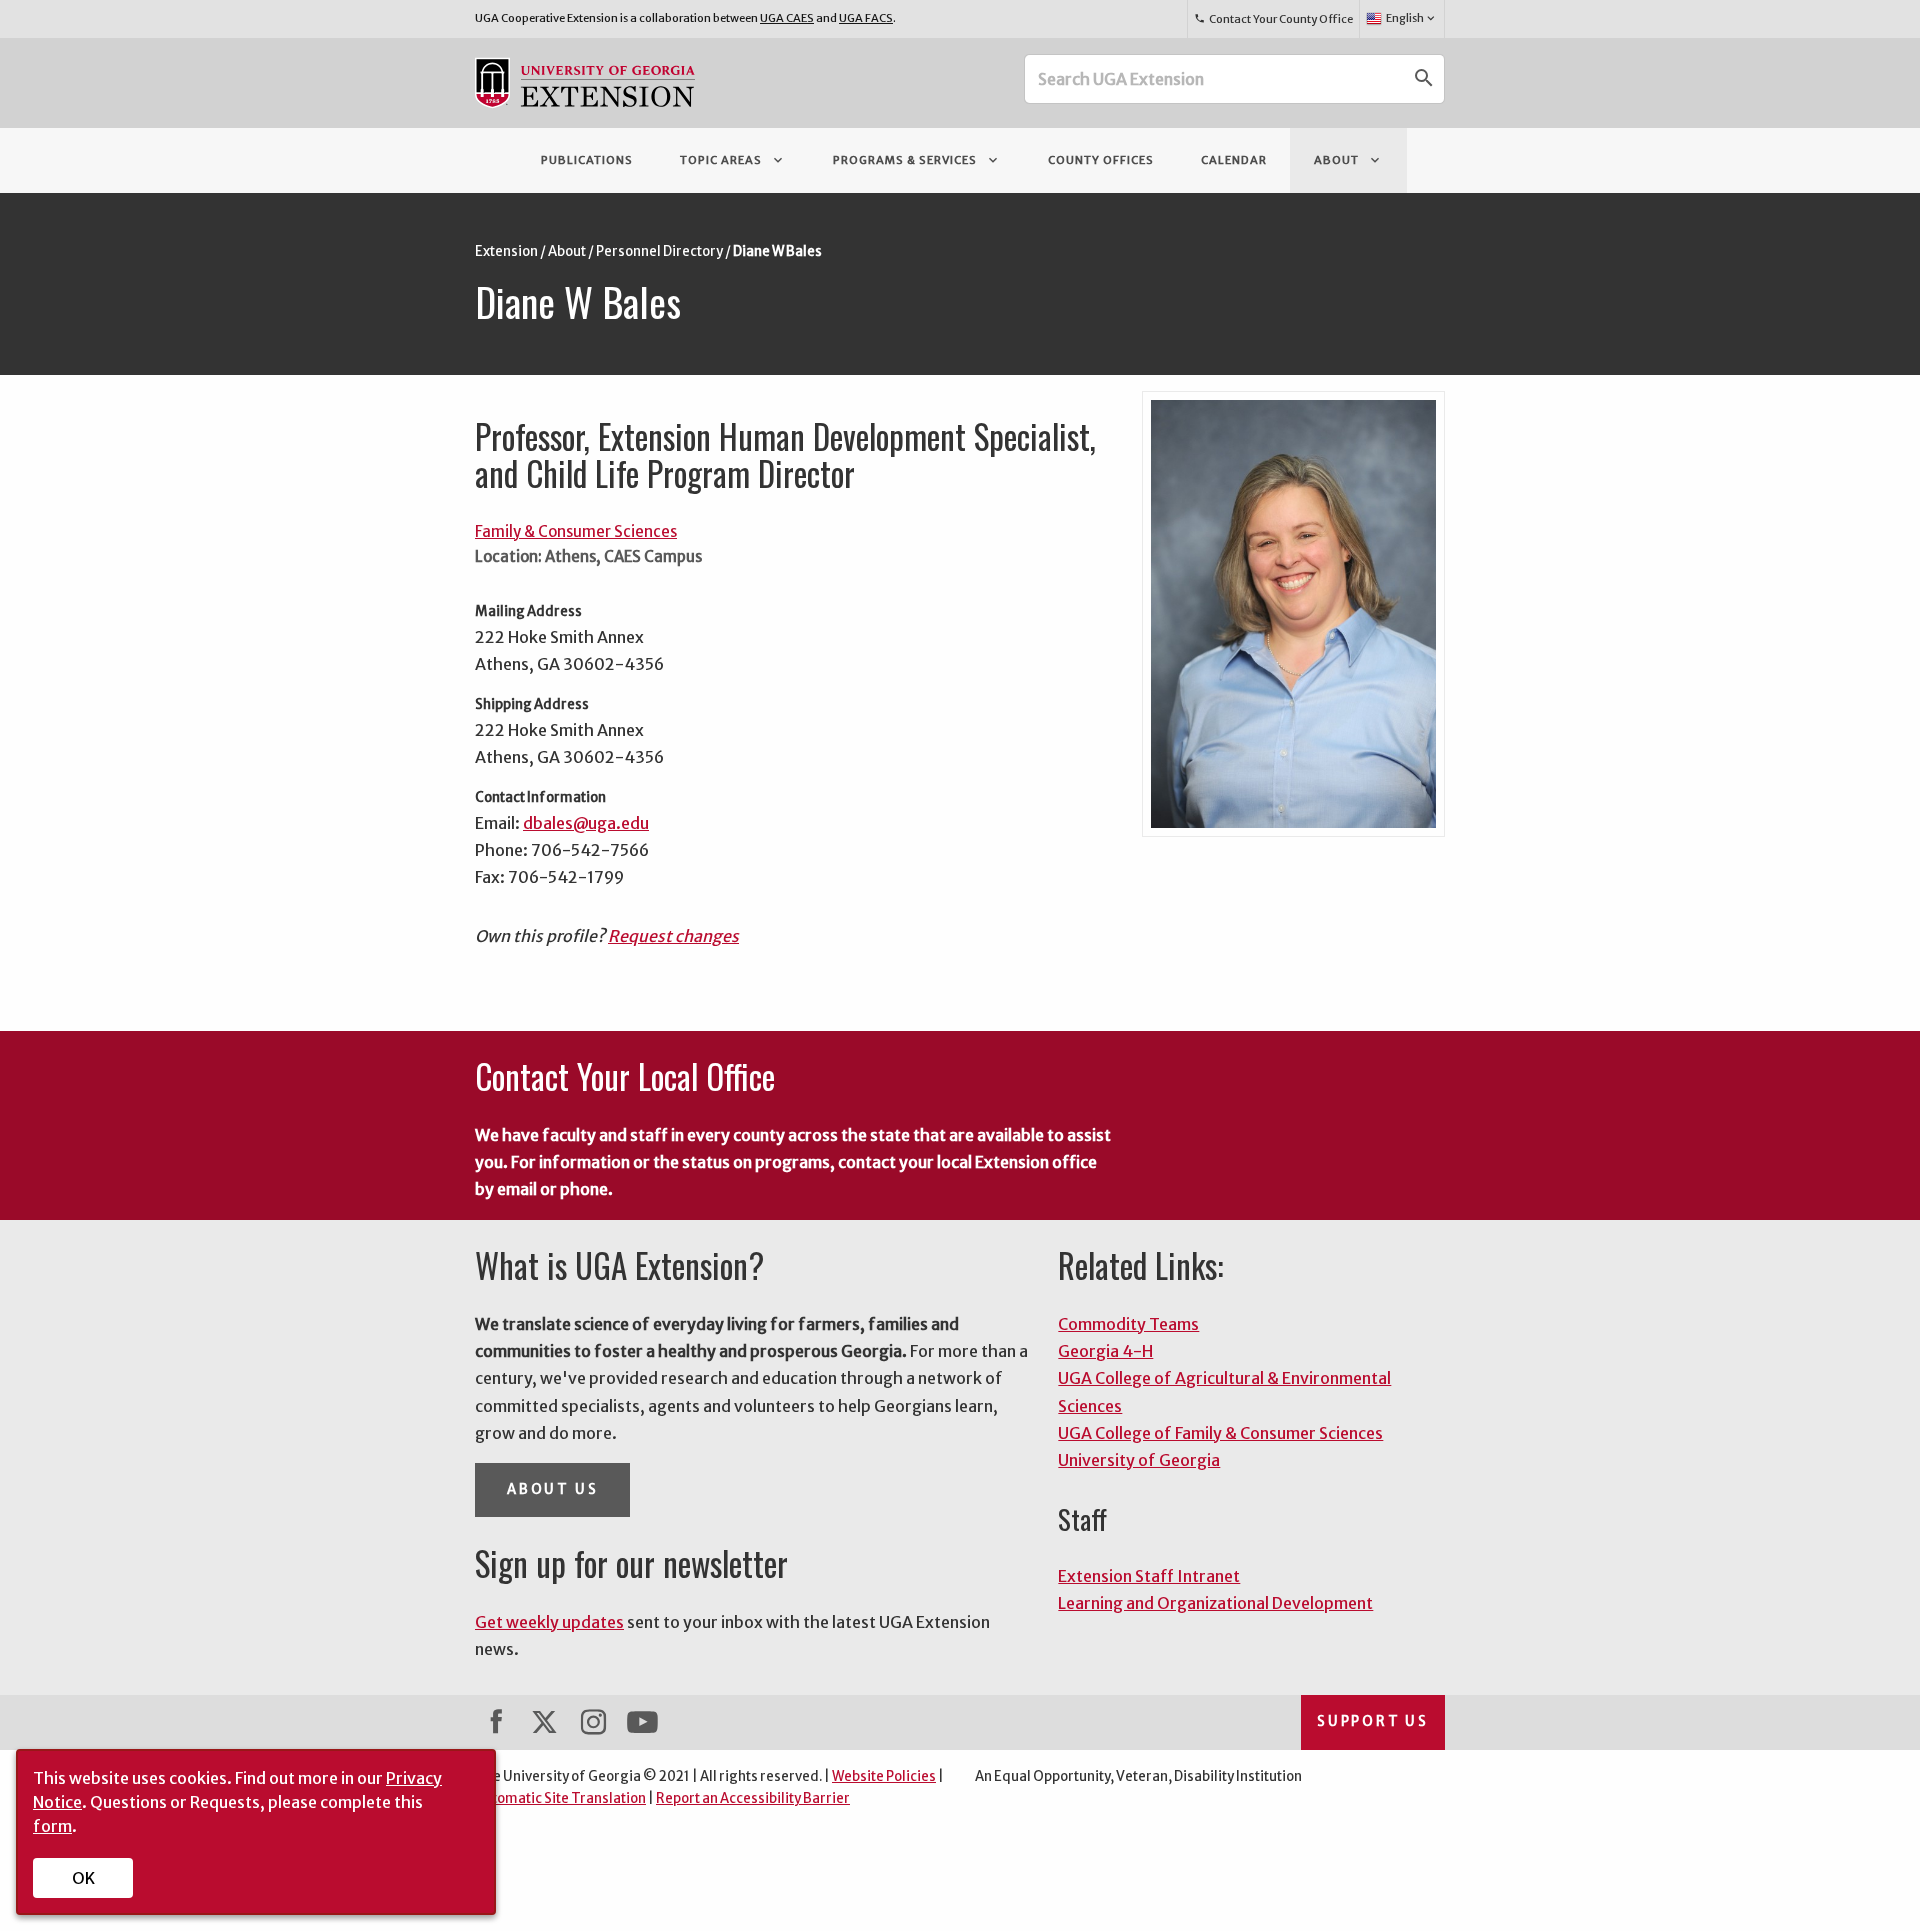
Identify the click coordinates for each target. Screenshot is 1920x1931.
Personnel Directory (659, 251)
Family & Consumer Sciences (576, 531)
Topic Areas (733, 160)
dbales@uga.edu (586, 823)
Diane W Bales (777, 251)
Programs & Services (917, 160)
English (1412, 18)
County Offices (1101, 160)
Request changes (673, 936)
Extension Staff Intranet (1149, 1576)
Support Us (1373, 1721)
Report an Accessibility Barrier (753, 1798)
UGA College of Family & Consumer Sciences (1220, 1433)
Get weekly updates (549, 1622)
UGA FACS (866, 18)
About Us (552, 1489)
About (1348, 160)
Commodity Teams (1128, 1324)
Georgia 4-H (1105, 1351)
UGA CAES (787, 18)
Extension (506, 251)
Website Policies (884, 1776)
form (52, 1826)
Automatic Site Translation (560, 1798)
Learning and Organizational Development (1215, 1603)
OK (83, 1878)
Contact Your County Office (1273, 19)
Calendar (1234, 160)
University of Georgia (1139, 1460)
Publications (587, 160)
